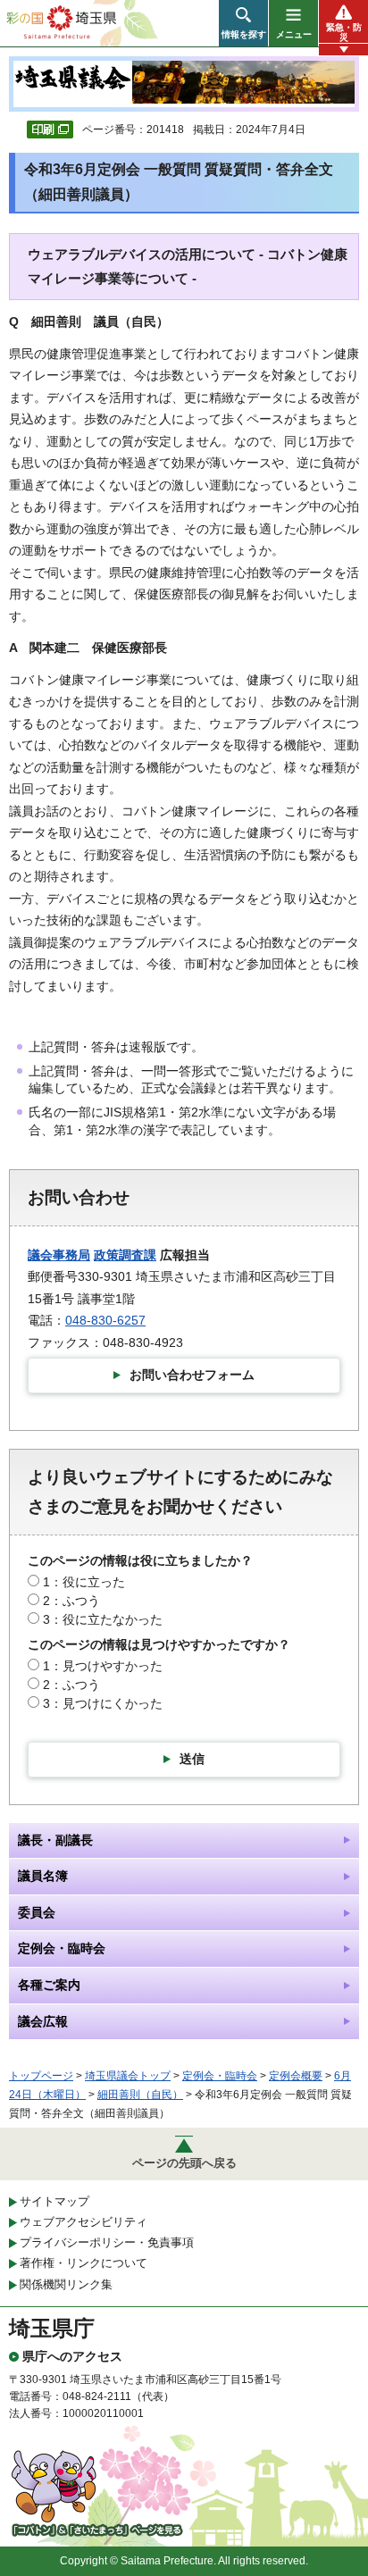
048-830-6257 (105, 1320)
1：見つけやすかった (103, 1666)
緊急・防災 (344, 32)
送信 (192, 1759)
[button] (243, 23)
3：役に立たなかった (103, 1619)
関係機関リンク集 (66, 2284)
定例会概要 (296, 2076)
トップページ (41, 2076)
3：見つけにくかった (103, 1703)
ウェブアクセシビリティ (84, 2222)
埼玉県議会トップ (128, 2076)
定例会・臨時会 (220, 2076)
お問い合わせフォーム (192, 1375)
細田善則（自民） (140, 2095)
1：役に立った (84, 1582)
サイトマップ (54, 2201)
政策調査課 (125, 1255)
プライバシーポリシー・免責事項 (107, 2242)
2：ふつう (71, 1601)
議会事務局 (59, 1255)
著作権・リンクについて (84, 2263)
